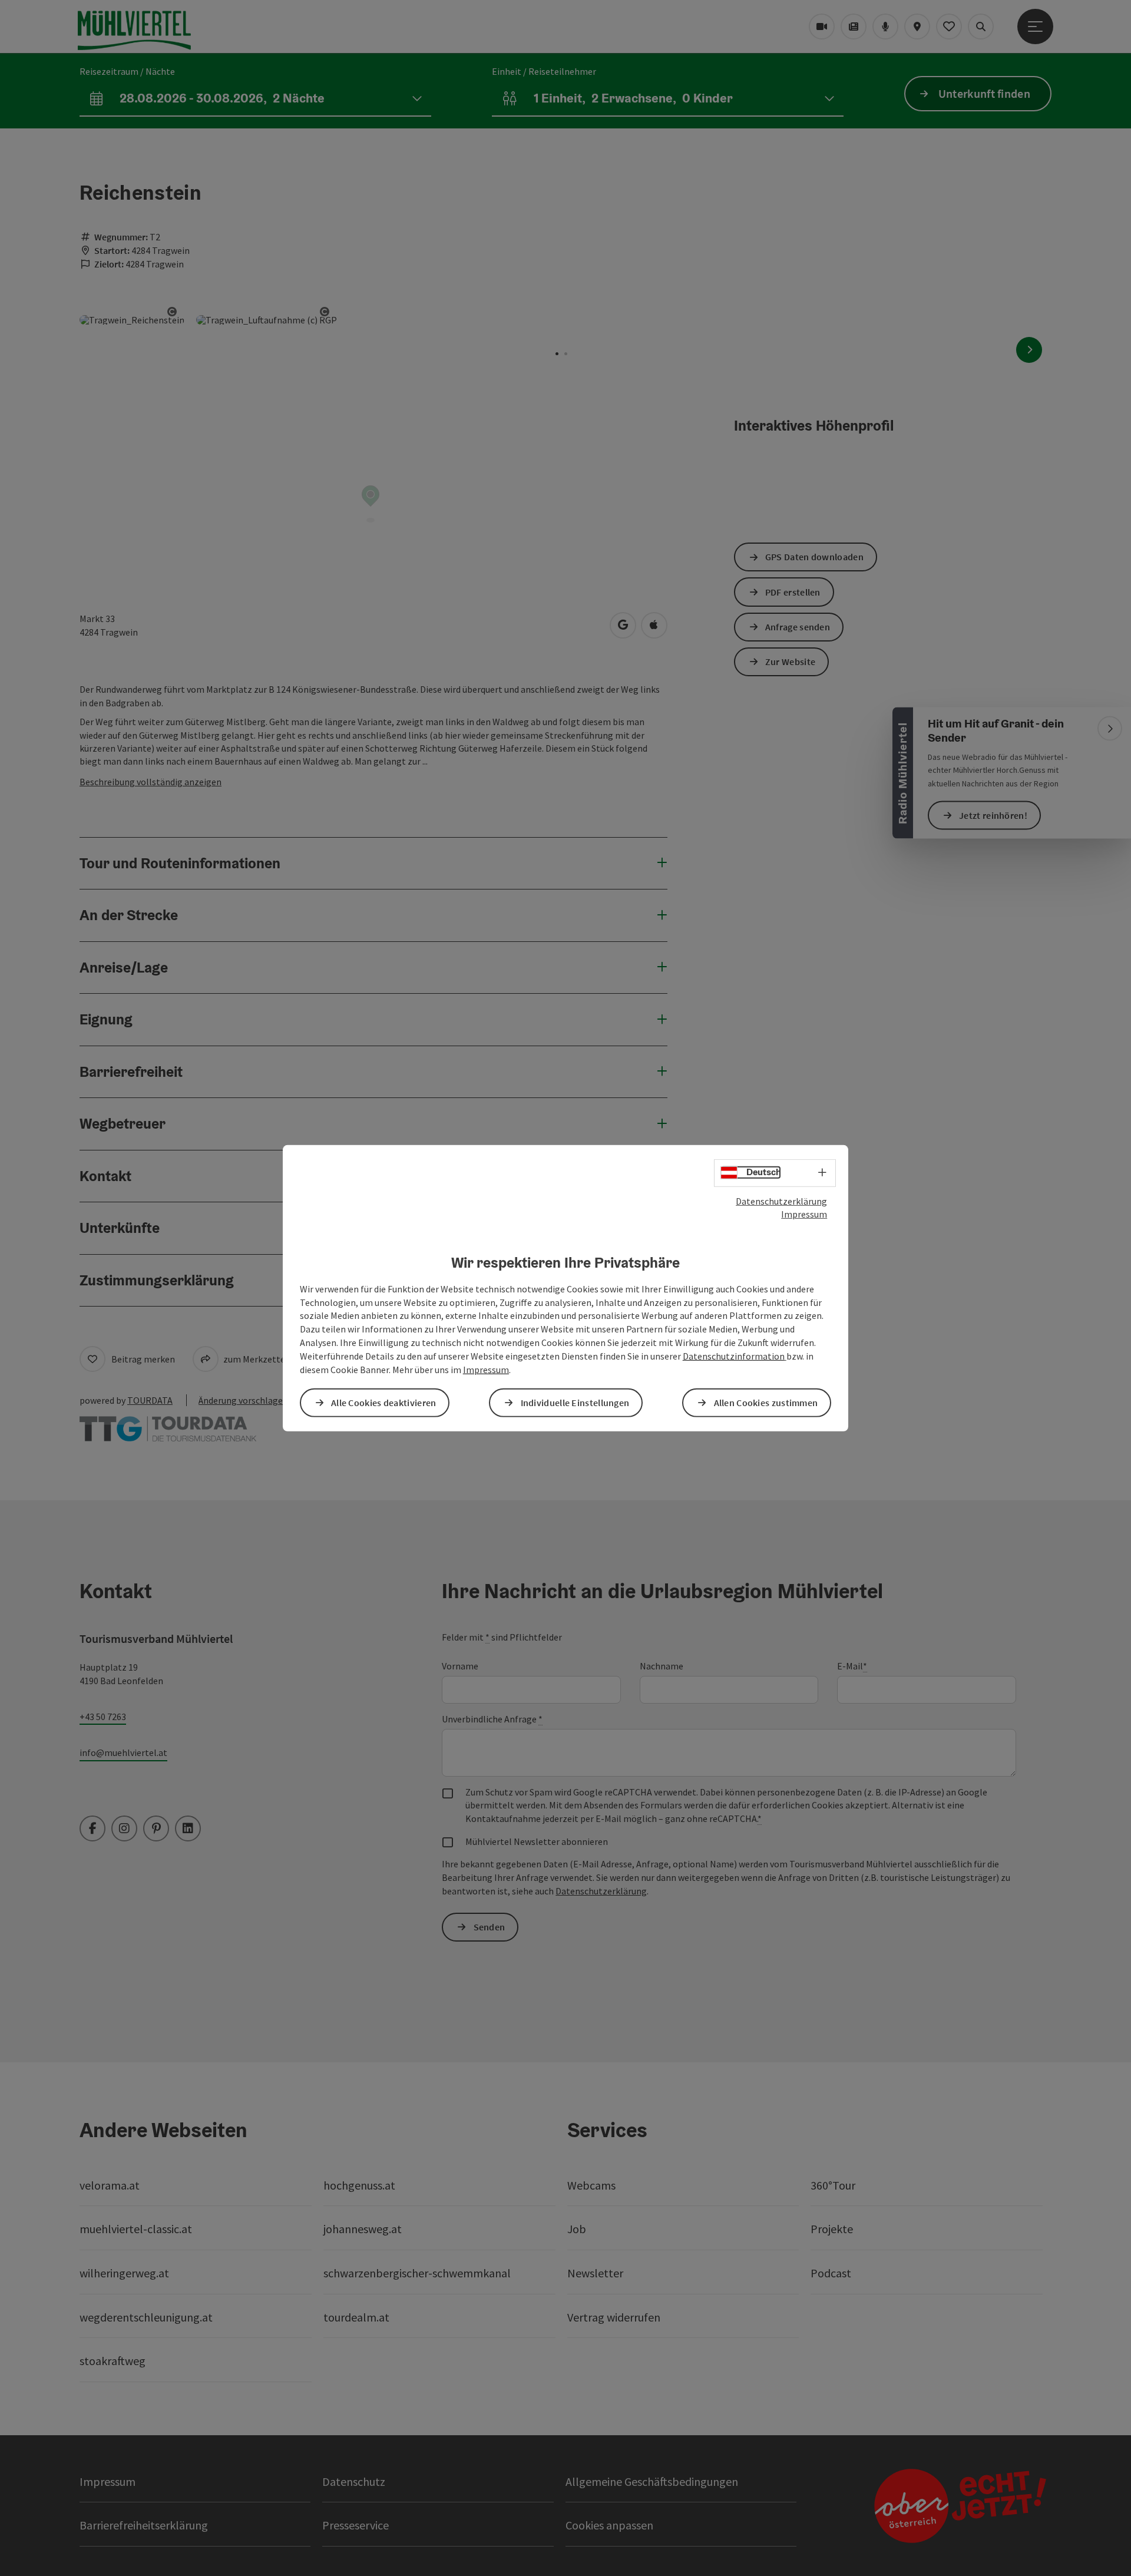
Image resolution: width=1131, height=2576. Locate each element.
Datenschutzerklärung (781, 1201)
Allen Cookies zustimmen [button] (766, 1403)
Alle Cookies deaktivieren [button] (384, 1403)
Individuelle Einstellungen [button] (575, 1403)
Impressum (804, 1214)
